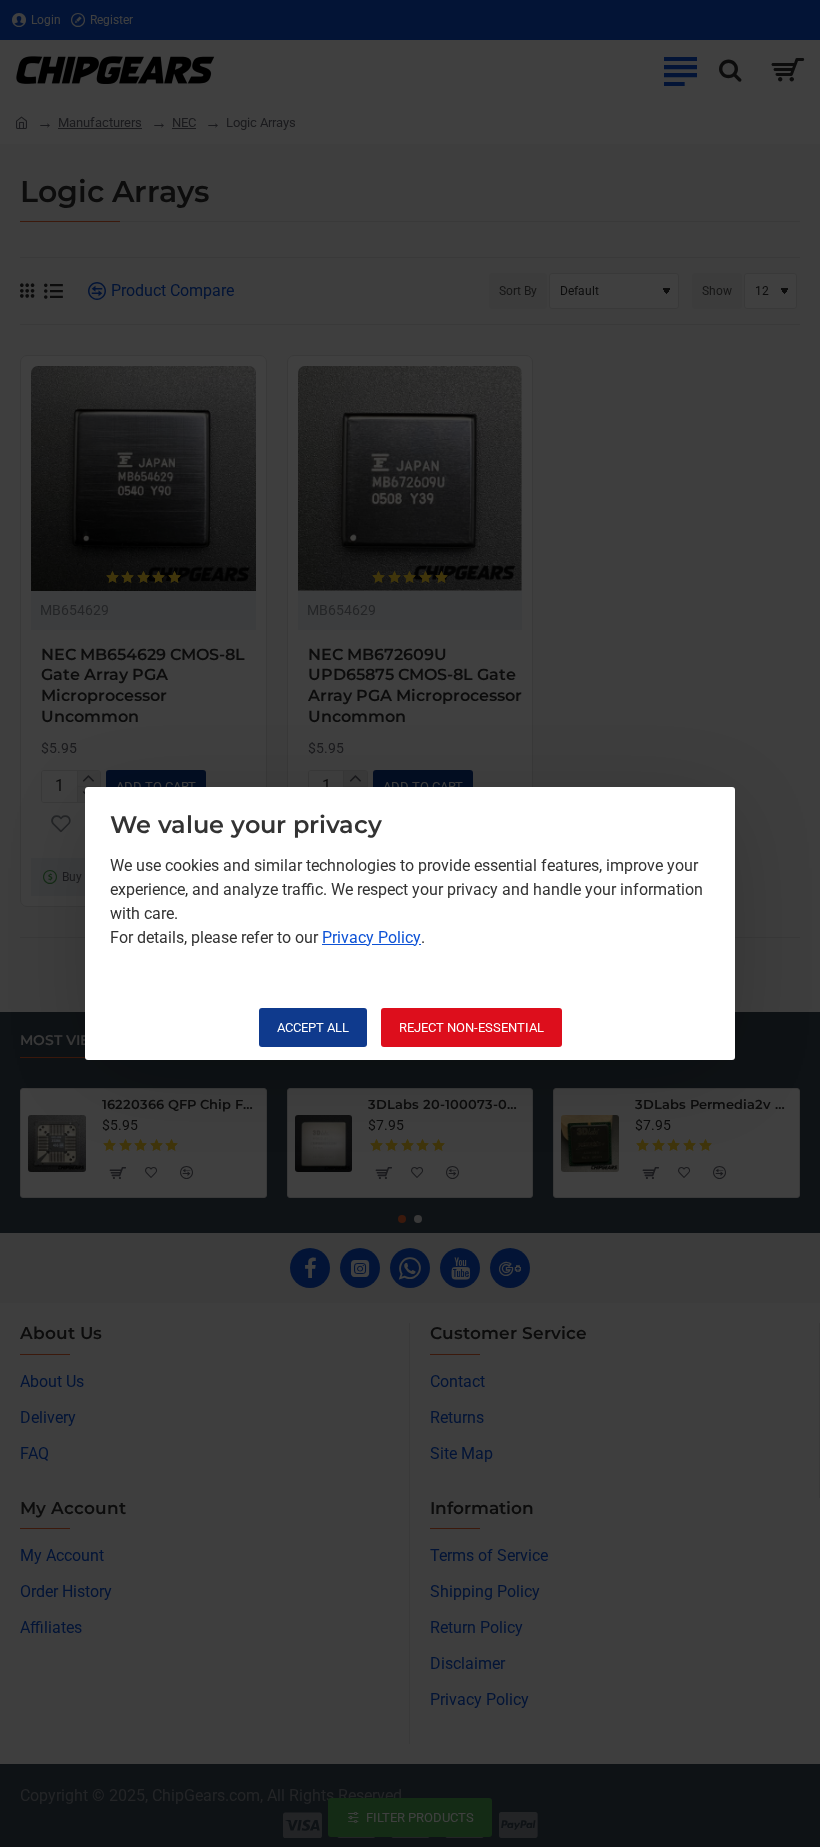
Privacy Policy (371, 937)
